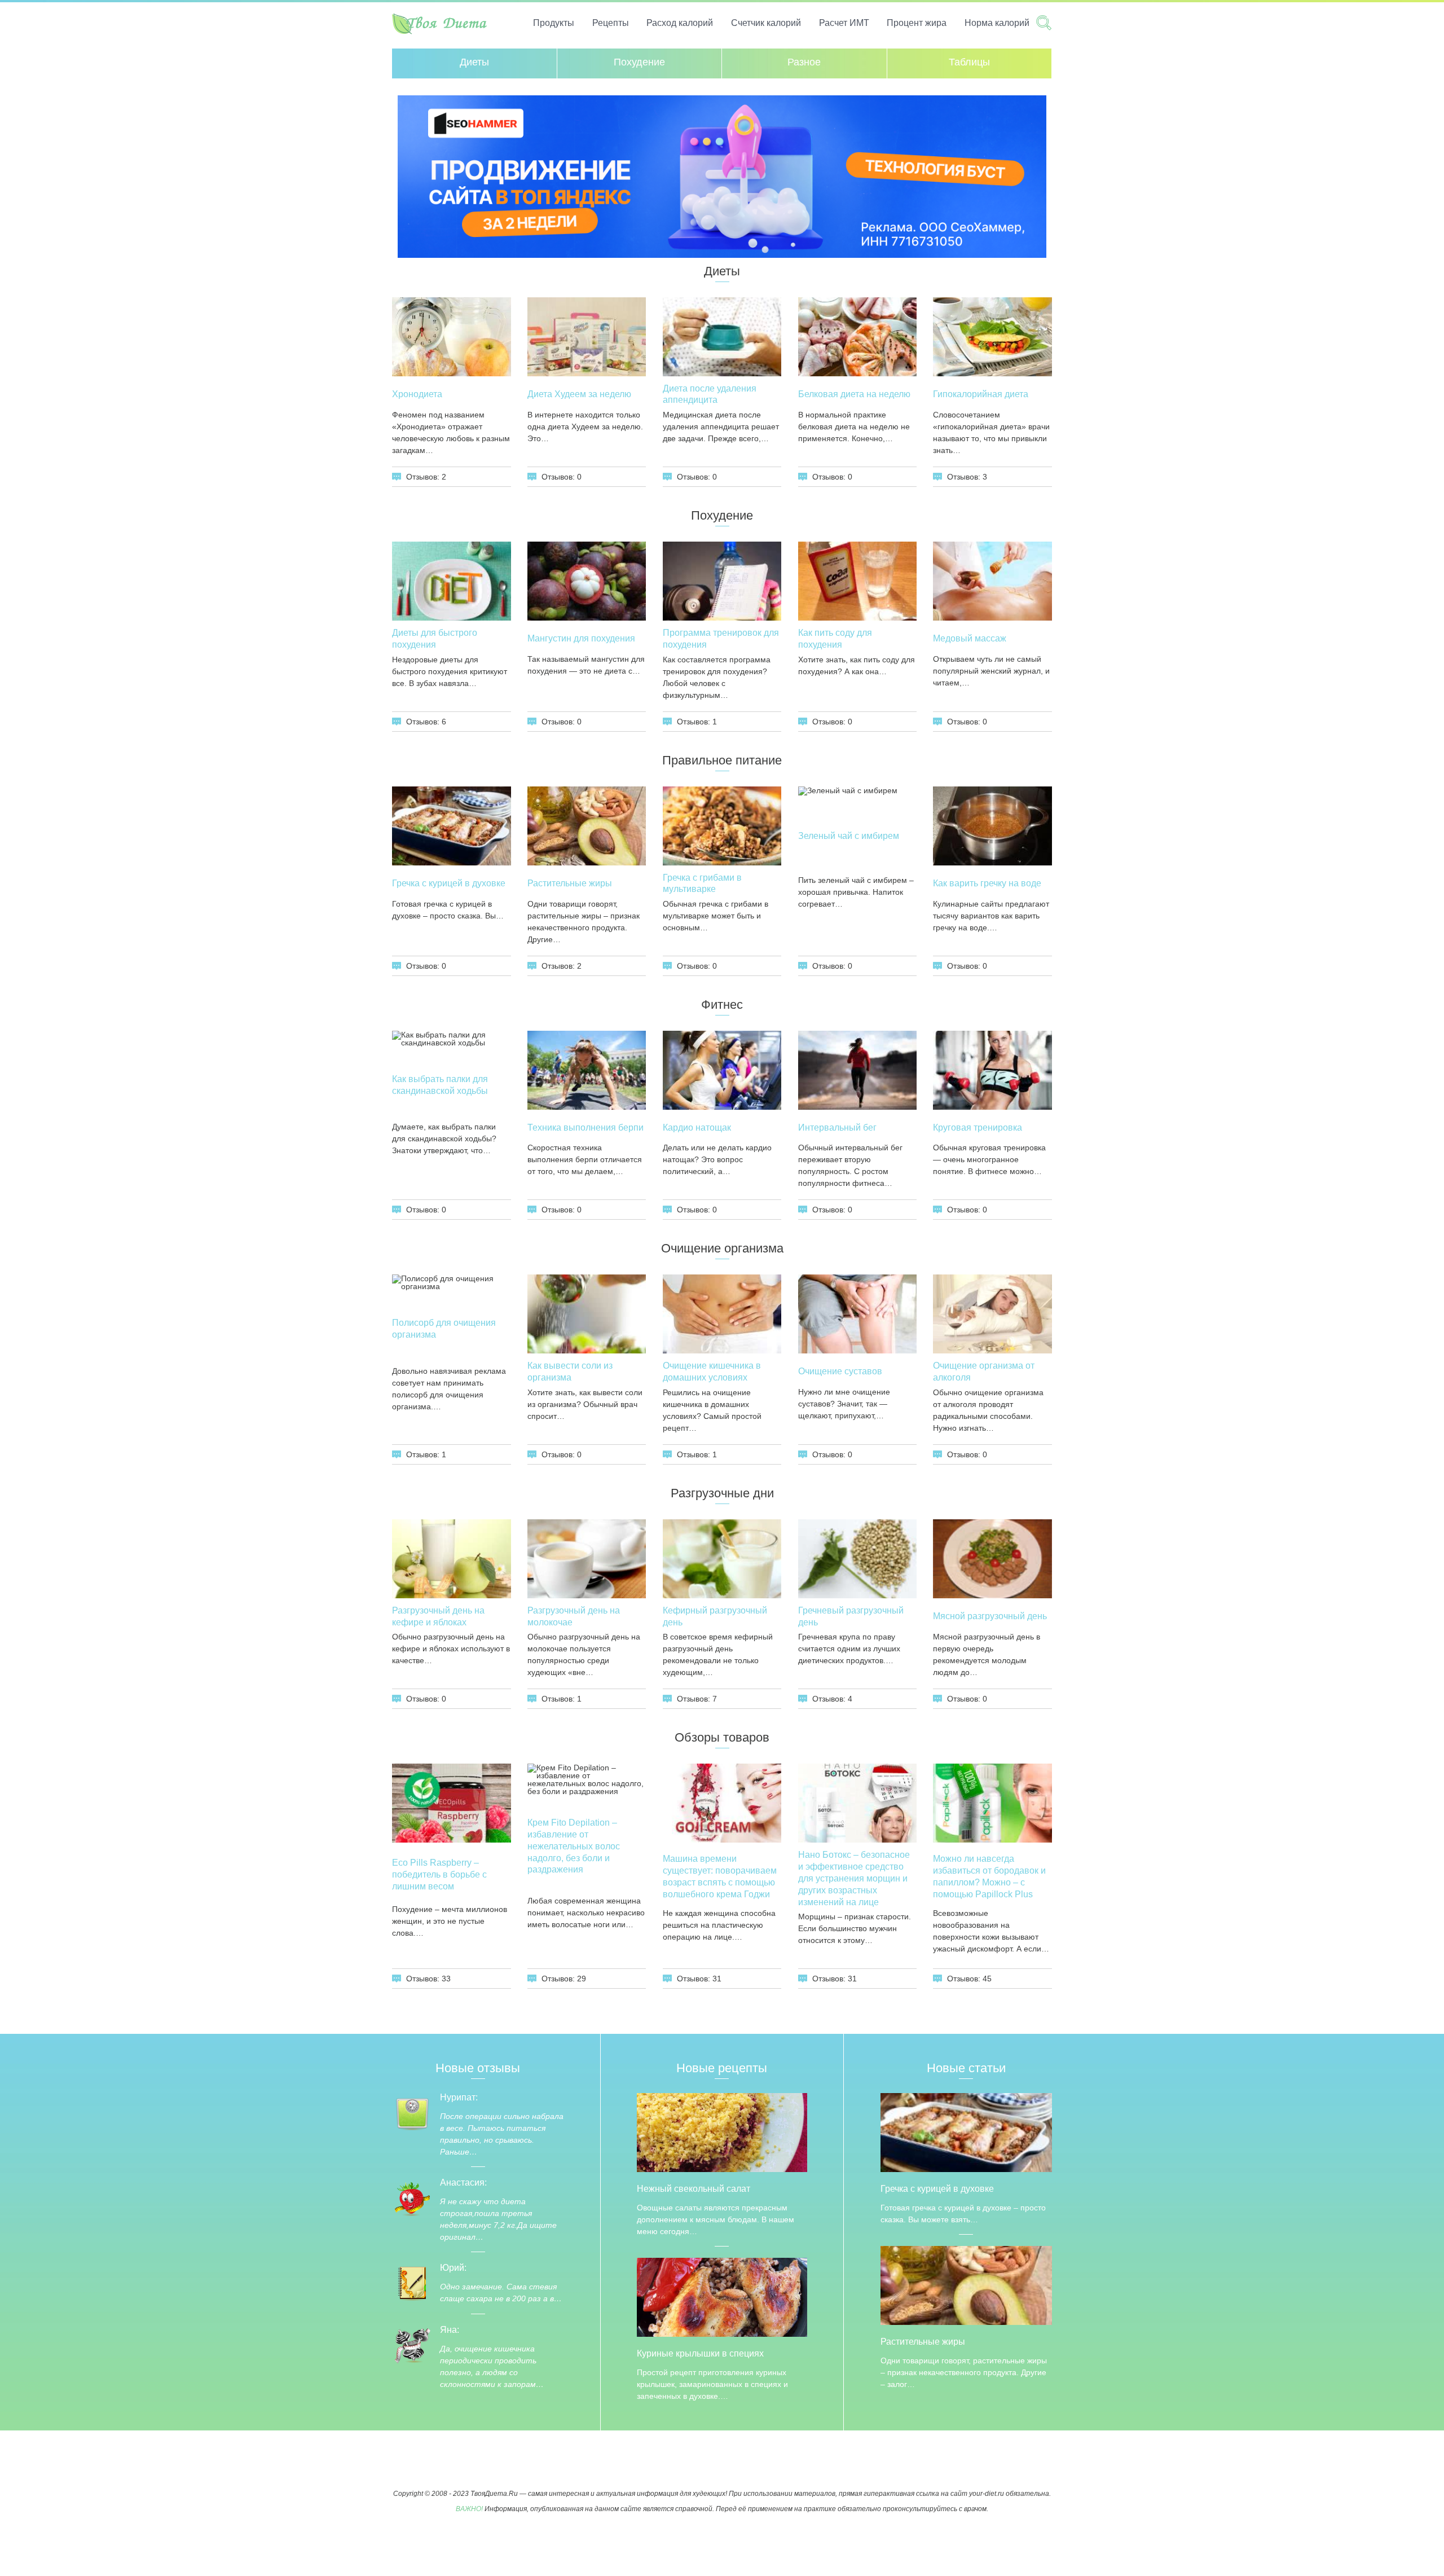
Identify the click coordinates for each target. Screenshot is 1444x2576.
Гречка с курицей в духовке (449, 883)
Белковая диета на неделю (854, 394)
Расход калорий (680, 23)
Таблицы (969, 62)
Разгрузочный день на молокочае (574, 1616)
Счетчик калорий (766, 23)
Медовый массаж (970, 638)
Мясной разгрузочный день (990, 1616)
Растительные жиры (570, 883)
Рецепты (611, 23)
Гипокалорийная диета (981, 394)
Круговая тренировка (978, 1127)
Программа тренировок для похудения (721, 639)
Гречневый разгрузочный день (851, 1616)
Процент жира (917, 23)
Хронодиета (417, 394)
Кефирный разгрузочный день (715, 1616)
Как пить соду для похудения (835, 639)
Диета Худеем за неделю (579, 394)
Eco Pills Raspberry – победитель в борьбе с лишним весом (439, 1874)
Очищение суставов (840, 1371)
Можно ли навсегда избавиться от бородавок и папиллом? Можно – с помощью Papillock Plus (989, 1876)
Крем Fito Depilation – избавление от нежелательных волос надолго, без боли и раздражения (574, 1846)
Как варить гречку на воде (987, 883)
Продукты (554, 23)
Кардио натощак (697, 1127)
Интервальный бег (837, 1127)
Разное (804, 62)
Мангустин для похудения (581, 638)
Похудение (639, 62)
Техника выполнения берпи (585, 1127)
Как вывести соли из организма (570, 1371)
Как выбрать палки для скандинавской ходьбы (440, 1085)
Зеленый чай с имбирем (849, 836)
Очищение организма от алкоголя (984, 1371)
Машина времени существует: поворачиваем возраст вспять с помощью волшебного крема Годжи (720, 1876)
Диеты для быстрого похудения (435, 639)
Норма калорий (997, 23)
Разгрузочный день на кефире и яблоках (438, 1616)
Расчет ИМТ (844, 23)
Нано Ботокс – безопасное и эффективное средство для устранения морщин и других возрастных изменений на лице (854, 1878)
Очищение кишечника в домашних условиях (712, 1371)
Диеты (474, 62)
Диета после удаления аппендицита (710, 394)
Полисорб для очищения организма (444, 1329)
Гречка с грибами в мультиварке (702, 883)
